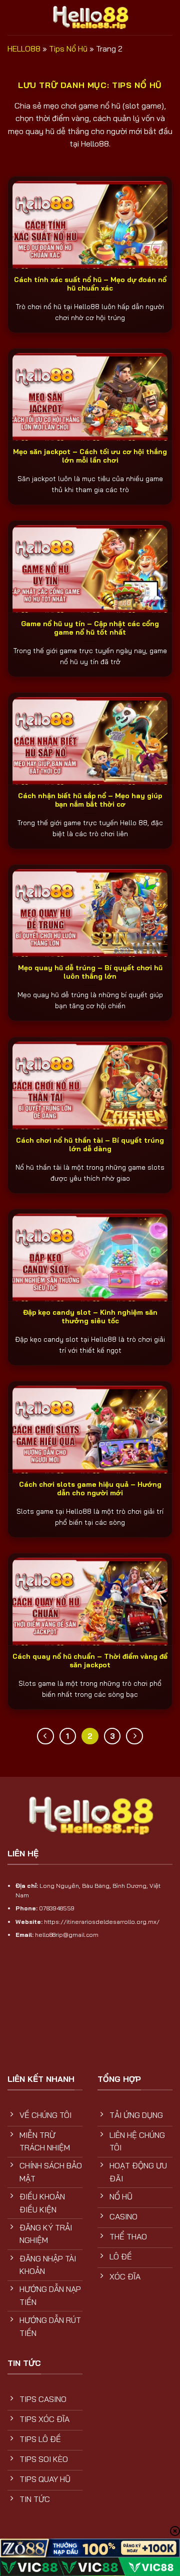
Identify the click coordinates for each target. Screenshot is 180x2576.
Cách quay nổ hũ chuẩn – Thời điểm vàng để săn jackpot (90, 1661)
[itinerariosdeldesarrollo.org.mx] (90, 17)
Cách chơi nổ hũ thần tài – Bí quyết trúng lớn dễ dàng (90, 1144)
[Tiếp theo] (134, 1736)
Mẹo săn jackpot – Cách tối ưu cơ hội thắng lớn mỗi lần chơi (90, 456)
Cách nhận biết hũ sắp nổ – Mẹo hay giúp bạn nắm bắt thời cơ (90, 800)
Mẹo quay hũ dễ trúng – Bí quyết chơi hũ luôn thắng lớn (90, 972)
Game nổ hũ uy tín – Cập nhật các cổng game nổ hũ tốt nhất (90, 628)
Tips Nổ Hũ (68, 49)
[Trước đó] (45, 1736)
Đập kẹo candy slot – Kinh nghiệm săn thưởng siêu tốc (90, 1317)
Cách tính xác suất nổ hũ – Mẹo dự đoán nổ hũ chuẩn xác (90, 284)
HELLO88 (24, 49)
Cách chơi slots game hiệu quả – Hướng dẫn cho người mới (90, 1489)
